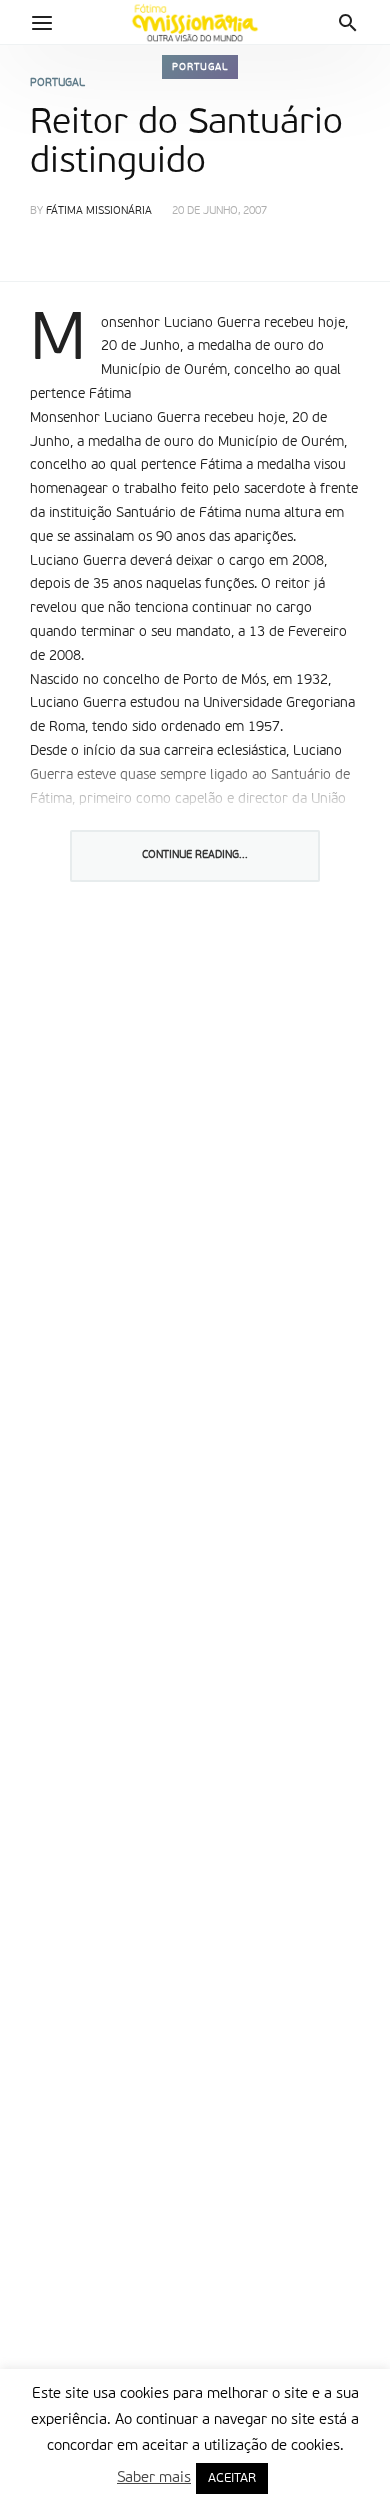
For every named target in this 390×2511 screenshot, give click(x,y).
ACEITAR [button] (232, 2478)
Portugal (200, 67)
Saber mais (154, 2477)
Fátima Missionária (99, 211)
